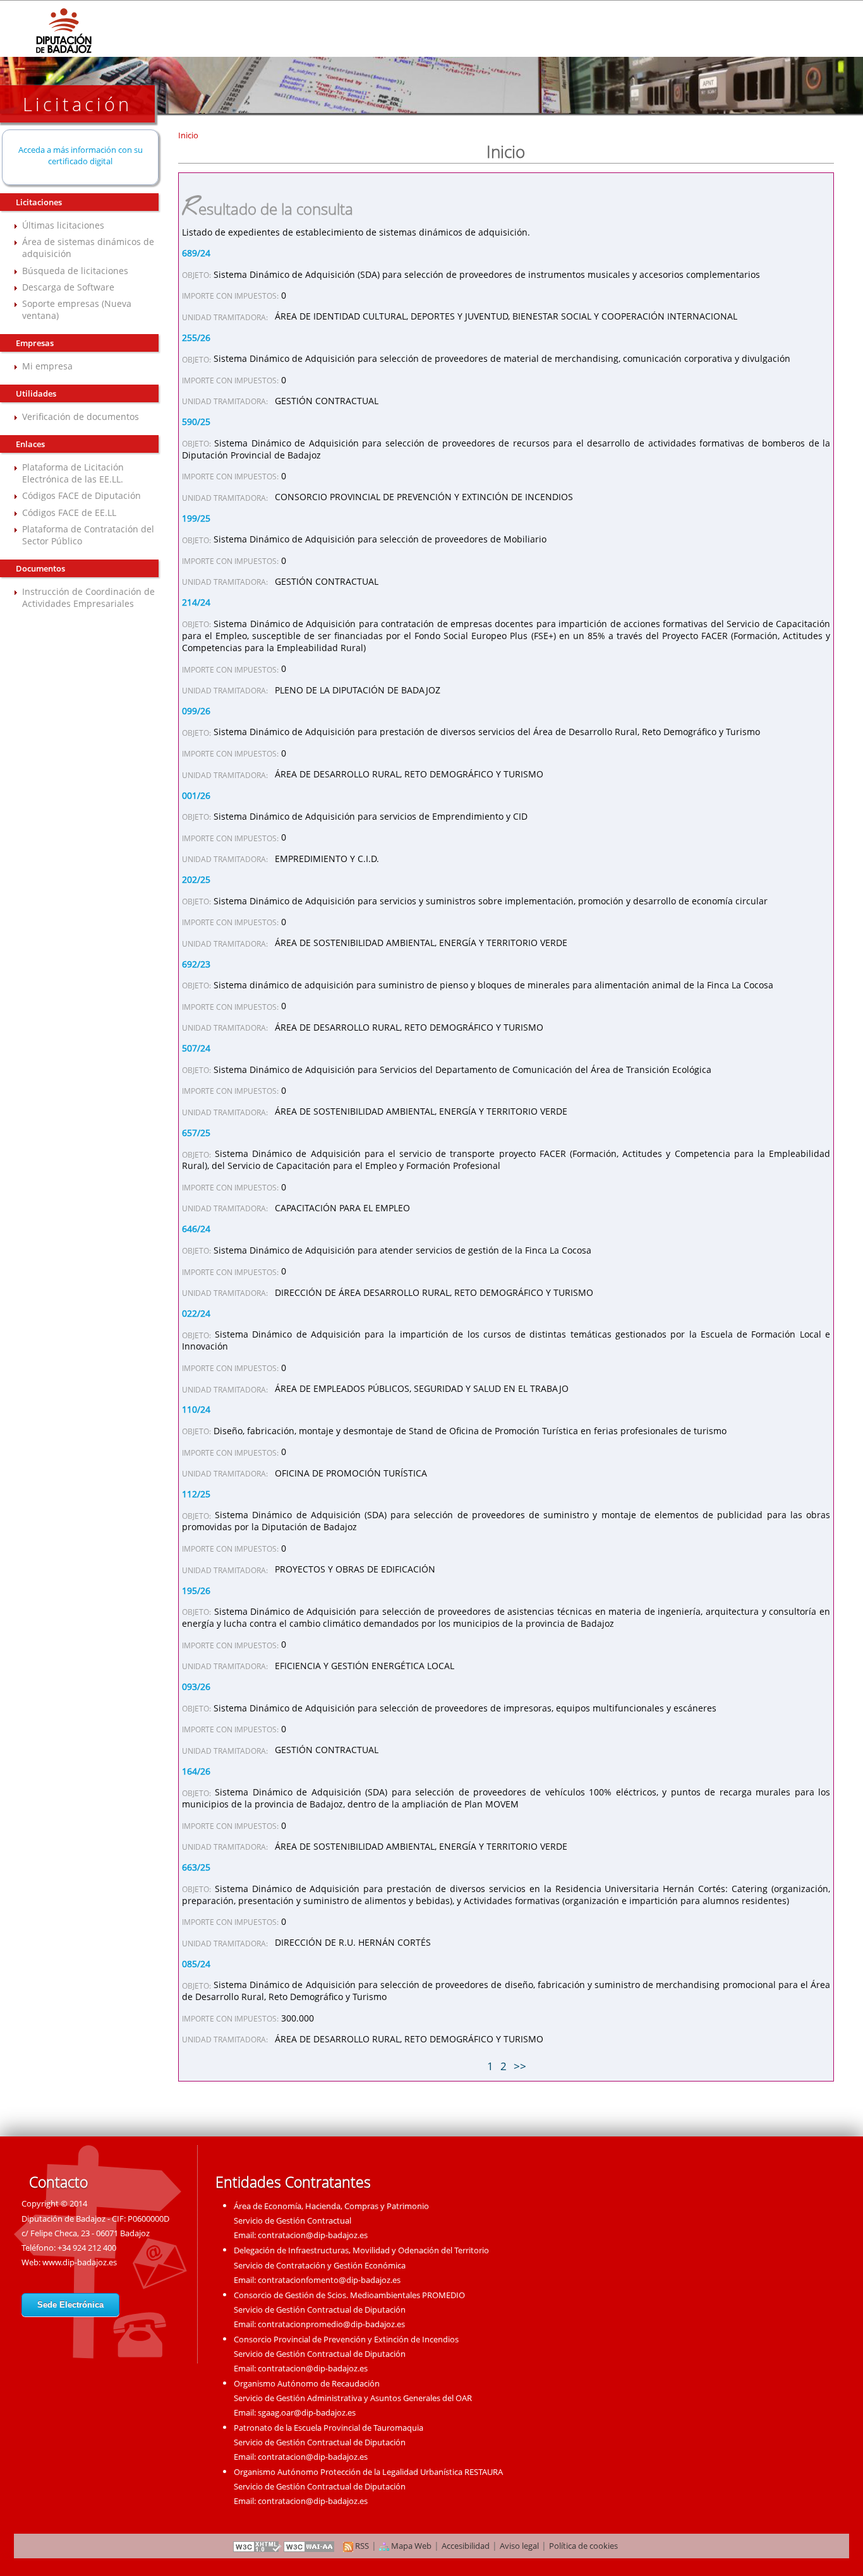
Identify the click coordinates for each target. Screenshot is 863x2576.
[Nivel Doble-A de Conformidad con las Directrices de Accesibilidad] (310, 2546)
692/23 (196, 964)
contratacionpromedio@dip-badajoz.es (331, 2324)
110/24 (196, 1409)
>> (520, 2066)
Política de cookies (583, 2546)
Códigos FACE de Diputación (81, 495)
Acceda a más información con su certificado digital (81, 155)
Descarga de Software (68, 287)
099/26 (196, 711)
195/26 (196, 1591)
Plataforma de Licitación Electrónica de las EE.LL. (73, 473)
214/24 (196, 602)
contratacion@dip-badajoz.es (313, 2235)
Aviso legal (519, 2546)
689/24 (196, 253)
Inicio (188, 135)
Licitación (77, 104)
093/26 (196, 1686)
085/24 (196, 1964)
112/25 (196, 1494)
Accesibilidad (466, 2546)
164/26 (196, 1771)
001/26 (196, 795)
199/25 (196, 518)
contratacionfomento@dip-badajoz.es (329, 2280)
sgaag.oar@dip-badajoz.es (307, 2412)
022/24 (196, 1313)
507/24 (196, 1048)
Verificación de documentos (81, 416)
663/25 (196, 1867)
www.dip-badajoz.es (80, 2262)
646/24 (196, 1229)
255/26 (196, 338)
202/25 (196, 879)
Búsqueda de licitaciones (75, 271)
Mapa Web (410, 2546)
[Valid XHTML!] (257, 2546)
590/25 (196, 422)
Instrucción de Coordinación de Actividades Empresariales (88, 597)
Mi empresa (47, 366)
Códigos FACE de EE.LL (69, 512)
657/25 (196, 1133)
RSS (361, 2546)
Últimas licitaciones (63, 225)
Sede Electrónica (70, 2305)
